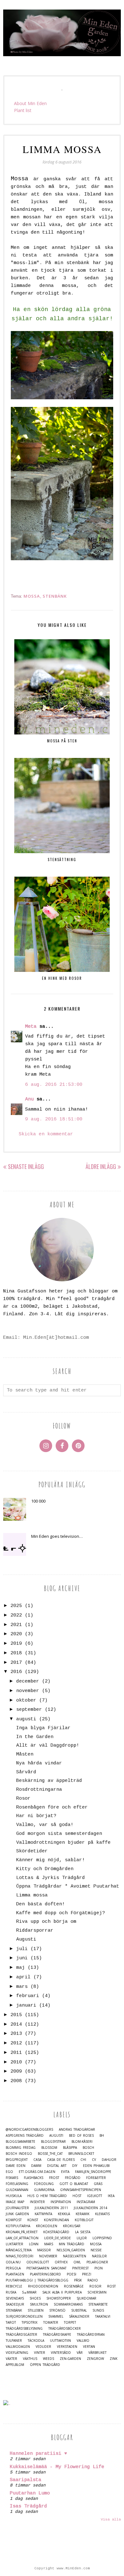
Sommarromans (68, 2304)
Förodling (44, 2184)
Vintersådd (61, 2353)
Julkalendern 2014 (90, 2208)
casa (37, 2160)
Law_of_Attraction (22, 2238)
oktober (26, 1700)
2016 (16, 1672)
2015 (16, 2015)
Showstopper (59, 2298)
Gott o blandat (74, 2184)
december (28, 1681)
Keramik (83, 2214)
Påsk (78, 2280)
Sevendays (15, 2298)
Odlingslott (38, 2262)
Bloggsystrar (53, 2142)
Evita (65, 2172)
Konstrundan (56, 2220)
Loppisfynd (102, 2238)
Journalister (17, 2208)
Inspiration (61, 2202)
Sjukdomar (86, 2298)
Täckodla (36, 2341)
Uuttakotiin (60, 2341)
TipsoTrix (30, 2323)
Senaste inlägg (26, 1166)
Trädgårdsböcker (65, 2329)
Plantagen (15, 2274)
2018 (16, 1653)
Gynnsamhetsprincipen (81, 2190)
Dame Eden (16, 2166)
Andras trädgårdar (77, 2130)
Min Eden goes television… (57, 1536)
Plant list (23, 110)
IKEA (111, 2196)
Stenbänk (55, 596)
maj (21, 1968)
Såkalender (79, 2317)
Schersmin (97, 2292)
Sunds (98, 2310)
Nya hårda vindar (39, 1763)
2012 (16, 2043)
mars (22, 1987)
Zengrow (95, 2359)
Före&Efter (96, 2178)
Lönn (34, 2244)
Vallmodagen (18, 2347)
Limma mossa (32, 1895)
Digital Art (57, 2166)
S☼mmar (29, 2292)
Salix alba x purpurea (62, 2292)
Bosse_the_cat (50, 2154)
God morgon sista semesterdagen (59, 1834)
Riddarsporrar (35, 1931)
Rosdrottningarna (39, 1790)
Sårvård (26, 1772)
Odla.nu (13, 2262)
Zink (114, 2359)
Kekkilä (64, 2214)
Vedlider (43, 2347)
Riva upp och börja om (46, 1922)
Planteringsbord (45, 2274)
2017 (16, 1663)
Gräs (98, 2184)
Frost (54, 2178)
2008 (16, 2081)
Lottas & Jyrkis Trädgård (51, 1878)
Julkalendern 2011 (51, 2208)
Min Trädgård (72, 2244)
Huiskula (14, 2196)
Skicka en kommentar (46, 1134)
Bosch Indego (19, 2154)
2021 (16, 1625)
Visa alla (111, 2520)
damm (36, 2166)
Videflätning (17, 2353)
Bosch (88, 2148)
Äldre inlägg (101, 1166)
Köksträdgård (56, 2232)
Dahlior (109, 2160)
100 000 (38, 1501)
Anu (29, 1099)
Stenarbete (98, 2304)
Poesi (72, 2274)
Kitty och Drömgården (45, 1869)
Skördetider (32, 1851)
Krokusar (72, 2226)
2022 (16, 1615)
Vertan (89, 2347)
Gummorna (44, 2190)
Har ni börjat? (36, 1816)
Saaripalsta (26, 2480)
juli (22, 1949)
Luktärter (14, 2244)
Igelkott (95, 2196)
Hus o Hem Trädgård (47, 2196)
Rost (111, 2286)
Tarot (11, 2323)
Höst (77, 2196)
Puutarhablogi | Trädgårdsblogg (37, 2280)
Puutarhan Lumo (30, 2493)
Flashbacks (34, 2178)
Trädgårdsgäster (21, 2335)
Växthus (30, 2359)
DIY (75, 2166)
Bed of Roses (81, 2136)
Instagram (86, 2202)
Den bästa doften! (41, 1904)
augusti (26, 1719)
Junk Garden (17, 2214)
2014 (16, 2025)
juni (22, 1958)
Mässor (44, 2250)
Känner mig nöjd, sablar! (51, 1860)
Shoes (35, 2298)
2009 (16, 2071)
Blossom (49, 2148)
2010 (16, 2062)
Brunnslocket (81, 2154)
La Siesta (83, 2232)
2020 (16, 1634)
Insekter (37, 2202)
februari (28, 1996)
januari (26, 2005)
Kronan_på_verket (22, 2232)
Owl (77, 2262)
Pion (99, 2268)
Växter (11, 2359)
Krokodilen (47, 2226)
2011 (16, 2053)
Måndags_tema (19, 2250)
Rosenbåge (74, 2286)
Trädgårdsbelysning (24, 2329)
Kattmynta (43, 2214)
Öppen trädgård (45, 2365)
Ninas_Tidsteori (20, 2256)
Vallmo (83, 2341)
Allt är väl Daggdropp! (48, 1746)
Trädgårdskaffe (57, 2335)
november (28, 1691)
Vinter (40, 2353)
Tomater (51, 2323)
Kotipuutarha (18, 2226)
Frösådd (73, 2178)
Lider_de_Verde (58, 2238)
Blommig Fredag (21, 2148)
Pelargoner (97, 2262)
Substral (79, 2310)
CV (94, 2160)
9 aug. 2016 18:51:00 (54, 1119)
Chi (83, 2160)
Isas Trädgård (28, 2506)
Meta (31, 1027)
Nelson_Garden (71, 2250)
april (23, 1977)
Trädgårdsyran (91, 2335)
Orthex (61, 2262)
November (48, 2256)
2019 (16, 1644)
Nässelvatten (75, 2256)
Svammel (56, 2317)
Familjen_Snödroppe (93, 2172)
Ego (9, 2172)
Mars (49, 2244)
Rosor (23, 1799)
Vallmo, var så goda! (45, 1825)
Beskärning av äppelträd (49, 1781)
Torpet (70, 2323)
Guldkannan (17, 2190)
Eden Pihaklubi (96, 2166)
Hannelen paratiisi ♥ (38, 2454)
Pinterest (80, 2268)
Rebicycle (14, 2286)
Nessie (96, 2250)
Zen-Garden (70, 2359)
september (29, 1710)
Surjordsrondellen (24, 2317)
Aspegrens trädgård (25, 2136)
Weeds (48, 2359)
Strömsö (57, 2310)
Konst (33, 2220)
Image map (15, 2202)
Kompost (14, 2220)
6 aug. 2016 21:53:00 (54, 1085)
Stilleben (36, 2310)
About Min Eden (30, 103)
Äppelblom (15, 2365)
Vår (80, 2353)
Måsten (25, 1754)
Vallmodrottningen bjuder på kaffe (63, 1843)
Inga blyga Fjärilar (43, 1728)
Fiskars (12, 2178)
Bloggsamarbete (21, 2142)
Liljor (82, 2238)
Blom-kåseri (82, 2142)
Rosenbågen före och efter (52, 1807)
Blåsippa (70, 2148)
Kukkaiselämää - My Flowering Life (57, 2467)
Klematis (102, 2214)
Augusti (26, 1939)
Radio (93, 2280)
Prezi (87, 2274)
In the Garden (35, 1737)
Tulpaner (14, 2341)
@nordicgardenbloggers (29, 2130)
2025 (16, 1606)
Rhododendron (43, 2286)
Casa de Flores (61, 2160)
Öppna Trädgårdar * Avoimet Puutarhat (68, 1886)
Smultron (39, 2304)
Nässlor (99, 2256)
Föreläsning (17, 2184)
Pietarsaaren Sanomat (46, 2268)
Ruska (11, 2292)
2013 (16, 2034)
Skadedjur (15, 2304)
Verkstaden (67, 2347)
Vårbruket (97, 2353)
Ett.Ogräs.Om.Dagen (37, 2172)
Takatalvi (103, 2317)
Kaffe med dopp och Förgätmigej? (61, 1913)
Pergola (13, 2268)
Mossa (32, 596)
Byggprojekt (17, 2160)
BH (102, 2136)
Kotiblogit (84, 2220)
